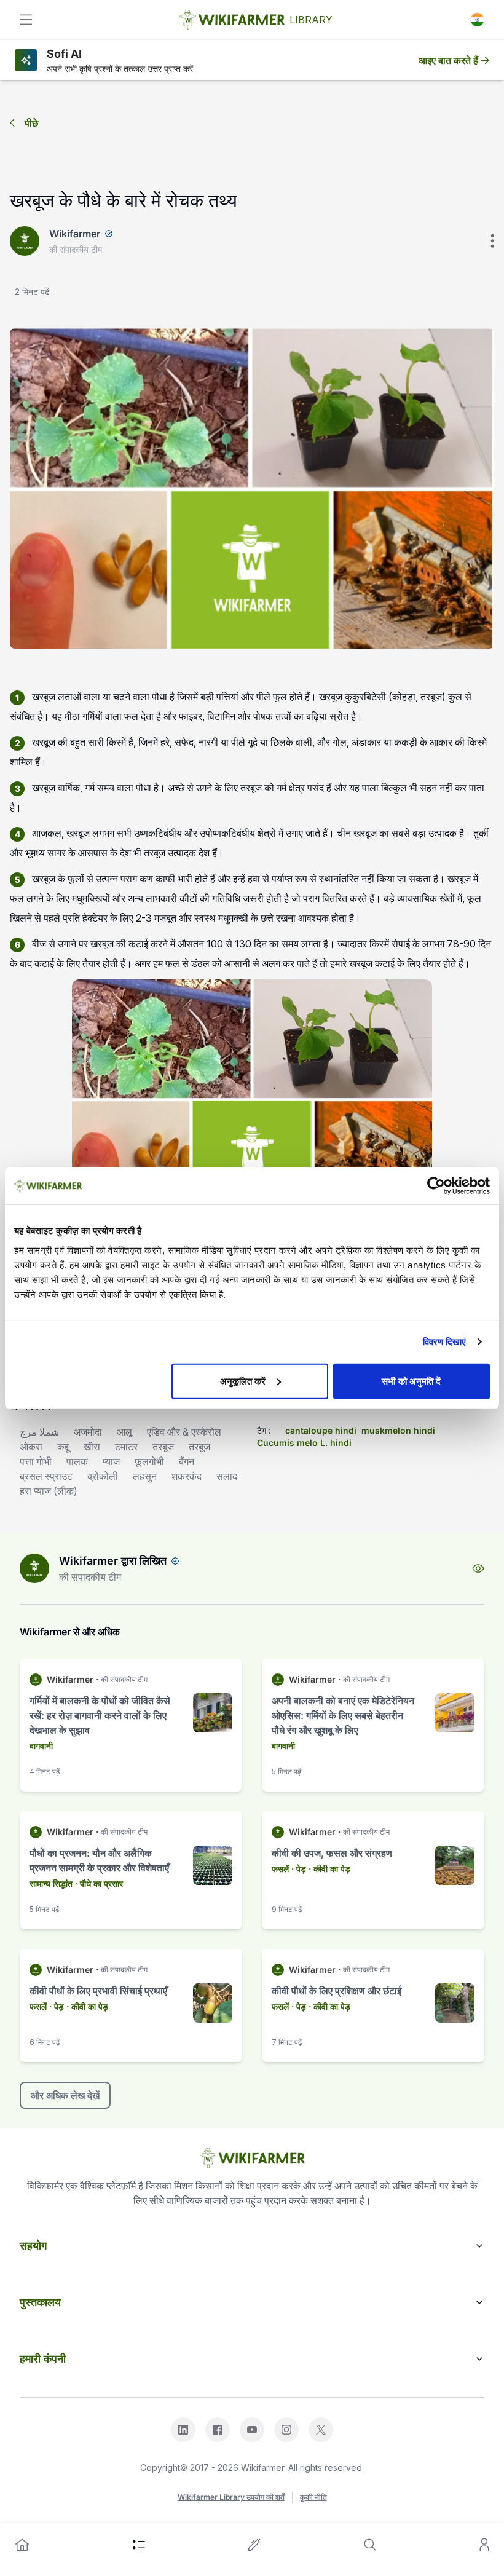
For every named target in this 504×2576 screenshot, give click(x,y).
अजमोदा (88, 1432)
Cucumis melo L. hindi (304, 1443)
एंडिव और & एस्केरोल (184, 1432)
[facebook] (218, 2430)
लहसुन (145, 1476)
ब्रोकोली (103, 1476)
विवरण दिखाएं (445, 1342)
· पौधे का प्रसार (99, 1883)
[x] (321, 2430)
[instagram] (286, 2430)
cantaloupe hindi (321, 1430)
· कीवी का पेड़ (329, 1869)
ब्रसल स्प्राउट (46, 1476)
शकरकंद (187, 1476)
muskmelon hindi (398, 1430)
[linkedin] (183, 2430)
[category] (139, 2545)
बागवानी (41, 1746)
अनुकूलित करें (243, 1381)
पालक (77, 1461)
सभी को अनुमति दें (411, 1381)
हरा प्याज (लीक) (49, 1491)
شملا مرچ (39, 1432)
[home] (22, 2545)
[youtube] (252, 2430)
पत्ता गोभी (36, 1461)
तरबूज (163, 1447)
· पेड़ (299, 1869)
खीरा (92, 1447)
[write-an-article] (254, 2545)
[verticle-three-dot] (492, 241)
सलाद (227, 1476)
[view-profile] (478, 1568)
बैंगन (187, 1461)
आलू (124, 1432)
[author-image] (34, 1568)
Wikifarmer (75, 234)
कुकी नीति (313, 2497)
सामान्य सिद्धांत (51, 1883)
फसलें (280, 1869)
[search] (370, 2545)
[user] (484, 2545)
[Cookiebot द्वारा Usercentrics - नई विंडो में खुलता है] (436, 1186)
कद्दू (63, 1447)
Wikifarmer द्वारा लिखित (113, 1561)
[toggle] (26, 20)
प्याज (111, 1461)
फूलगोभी (149, 1461)
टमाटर (126, 1447)
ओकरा (31, 1447)
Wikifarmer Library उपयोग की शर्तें (231, 2497)
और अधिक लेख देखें (65, 2095)
